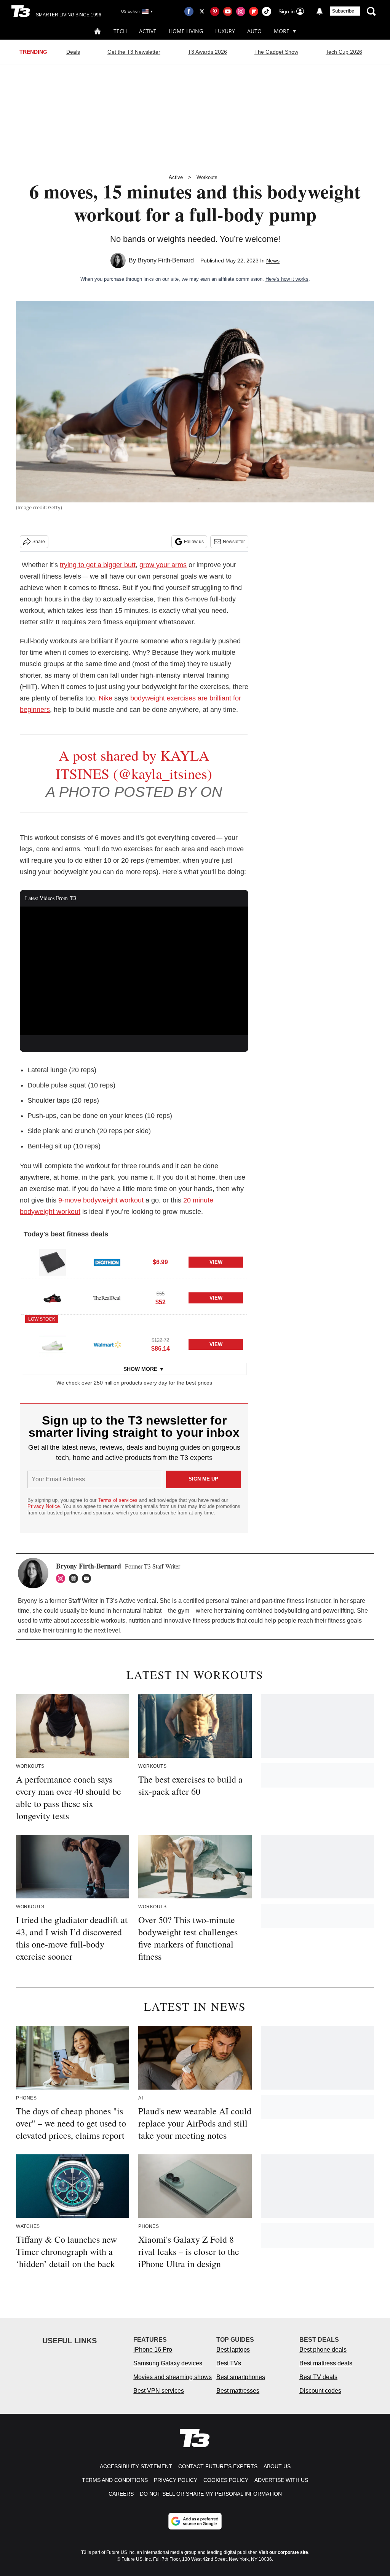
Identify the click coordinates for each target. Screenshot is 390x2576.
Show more (140, 1369)
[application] (134, 971)
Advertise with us (281, 2480)
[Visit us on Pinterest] (215, 11)
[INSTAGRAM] (62, 1578)
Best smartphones (241, 2377)
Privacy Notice (44, 1506)
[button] (134, 1261)
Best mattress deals (326, 2363)
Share (39, 542)
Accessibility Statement (136, 2466)
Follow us (194, 542)
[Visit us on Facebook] (189, 11)
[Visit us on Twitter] (202, 11)
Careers (121, 2494)
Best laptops (233, 2350)
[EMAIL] (88, 1578)
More (282, 31)
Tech (120, 31)
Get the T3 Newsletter (134, 52)
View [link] (216, 1262)
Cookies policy (226, 2480)
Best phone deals (323, 2350)
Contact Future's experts (218, 2466)
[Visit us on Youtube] (228, 11)
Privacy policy (176, 2480)
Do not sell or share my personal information (211, 2494)
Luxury (225, 31)
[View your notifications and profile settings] (320, 11)
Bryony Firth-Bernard (166, 260)
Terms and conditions (115, 2480)
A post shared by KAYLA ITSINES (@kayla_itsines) (134, 764)
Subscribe (343, 11)
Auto (254, 31)
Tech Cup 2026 (344, 52)
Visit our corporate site (283, 2552)
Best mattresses (238, 2391)
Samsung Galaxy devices (168, 2363)
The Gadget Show (276, 52)
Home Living (186, 31)
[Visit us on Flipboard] (254, 11)
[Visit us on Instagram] (241, 11)
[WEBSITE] (75, 1578)
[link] (53, 1262)
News (273, 261)
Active (148, 31)
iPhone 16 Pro (153, 2350)
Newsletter (234, 542)
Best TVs (229, 2363)
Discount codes (320, 2391)
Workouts (207, 177)
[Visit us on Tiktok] (267, 11)
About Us (277, 2466)
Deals (73, 52)
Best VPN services (159, 2391)
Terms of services (118, 1500)
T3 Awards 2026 (207, 52)
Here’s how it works (287, 279)
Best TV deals (318, 2377)
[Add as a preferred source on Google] (195, 2521)
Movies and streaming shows (173, 2377)
